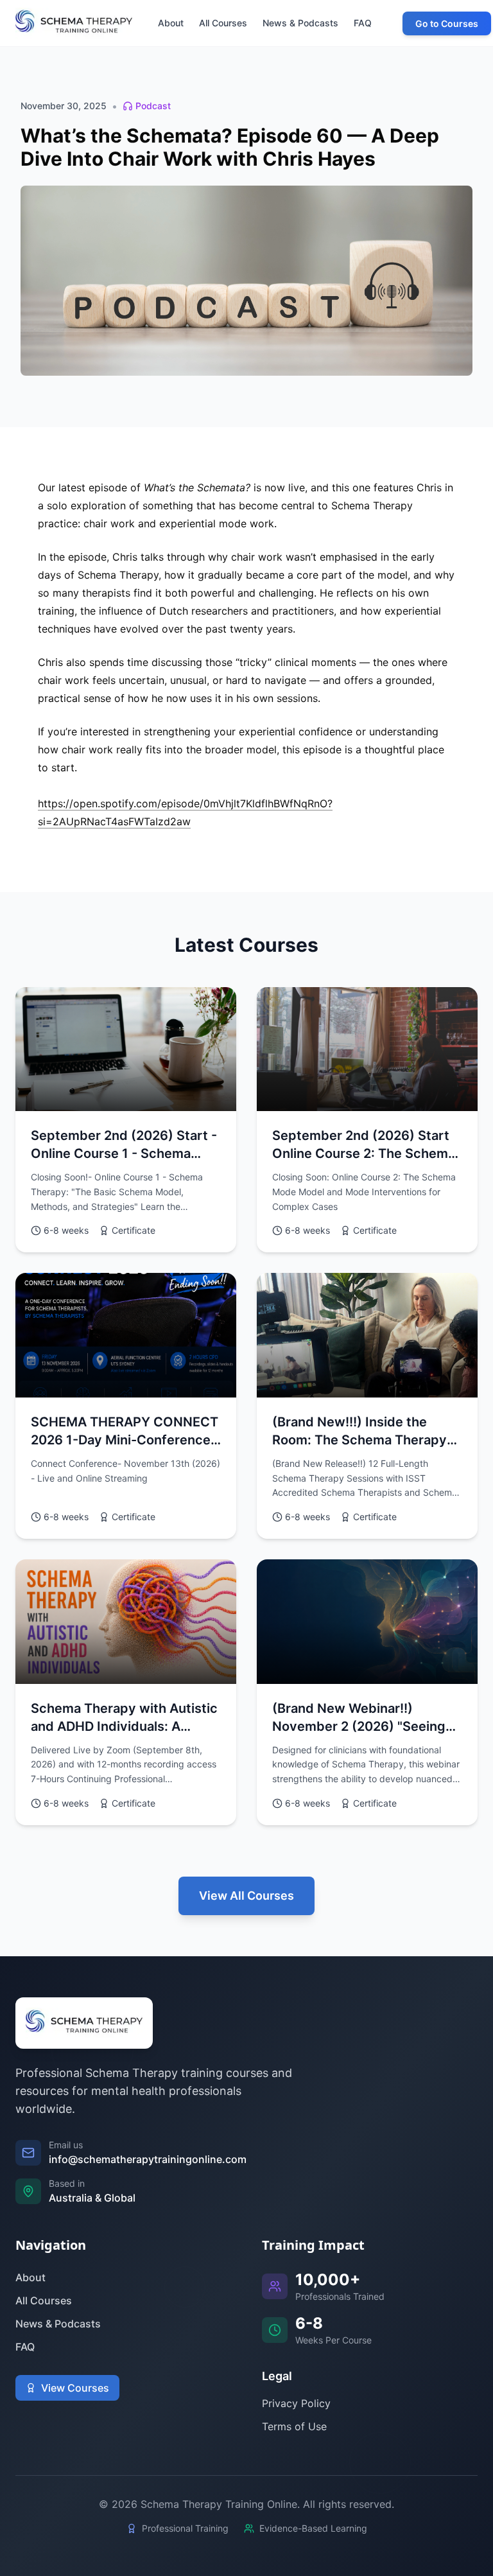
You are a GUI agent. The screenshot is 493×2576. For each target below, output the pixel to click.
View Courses (75, 2388)
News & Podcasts (58, 2324)
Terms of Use (294, 2426)
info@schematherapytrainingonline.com (148, 2159)
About (30, 2277)
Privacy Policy (296, 2403)
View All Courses (246, 1896)
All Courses (44, 2300)
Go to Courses (447, 23)
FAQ (25, 2347)
